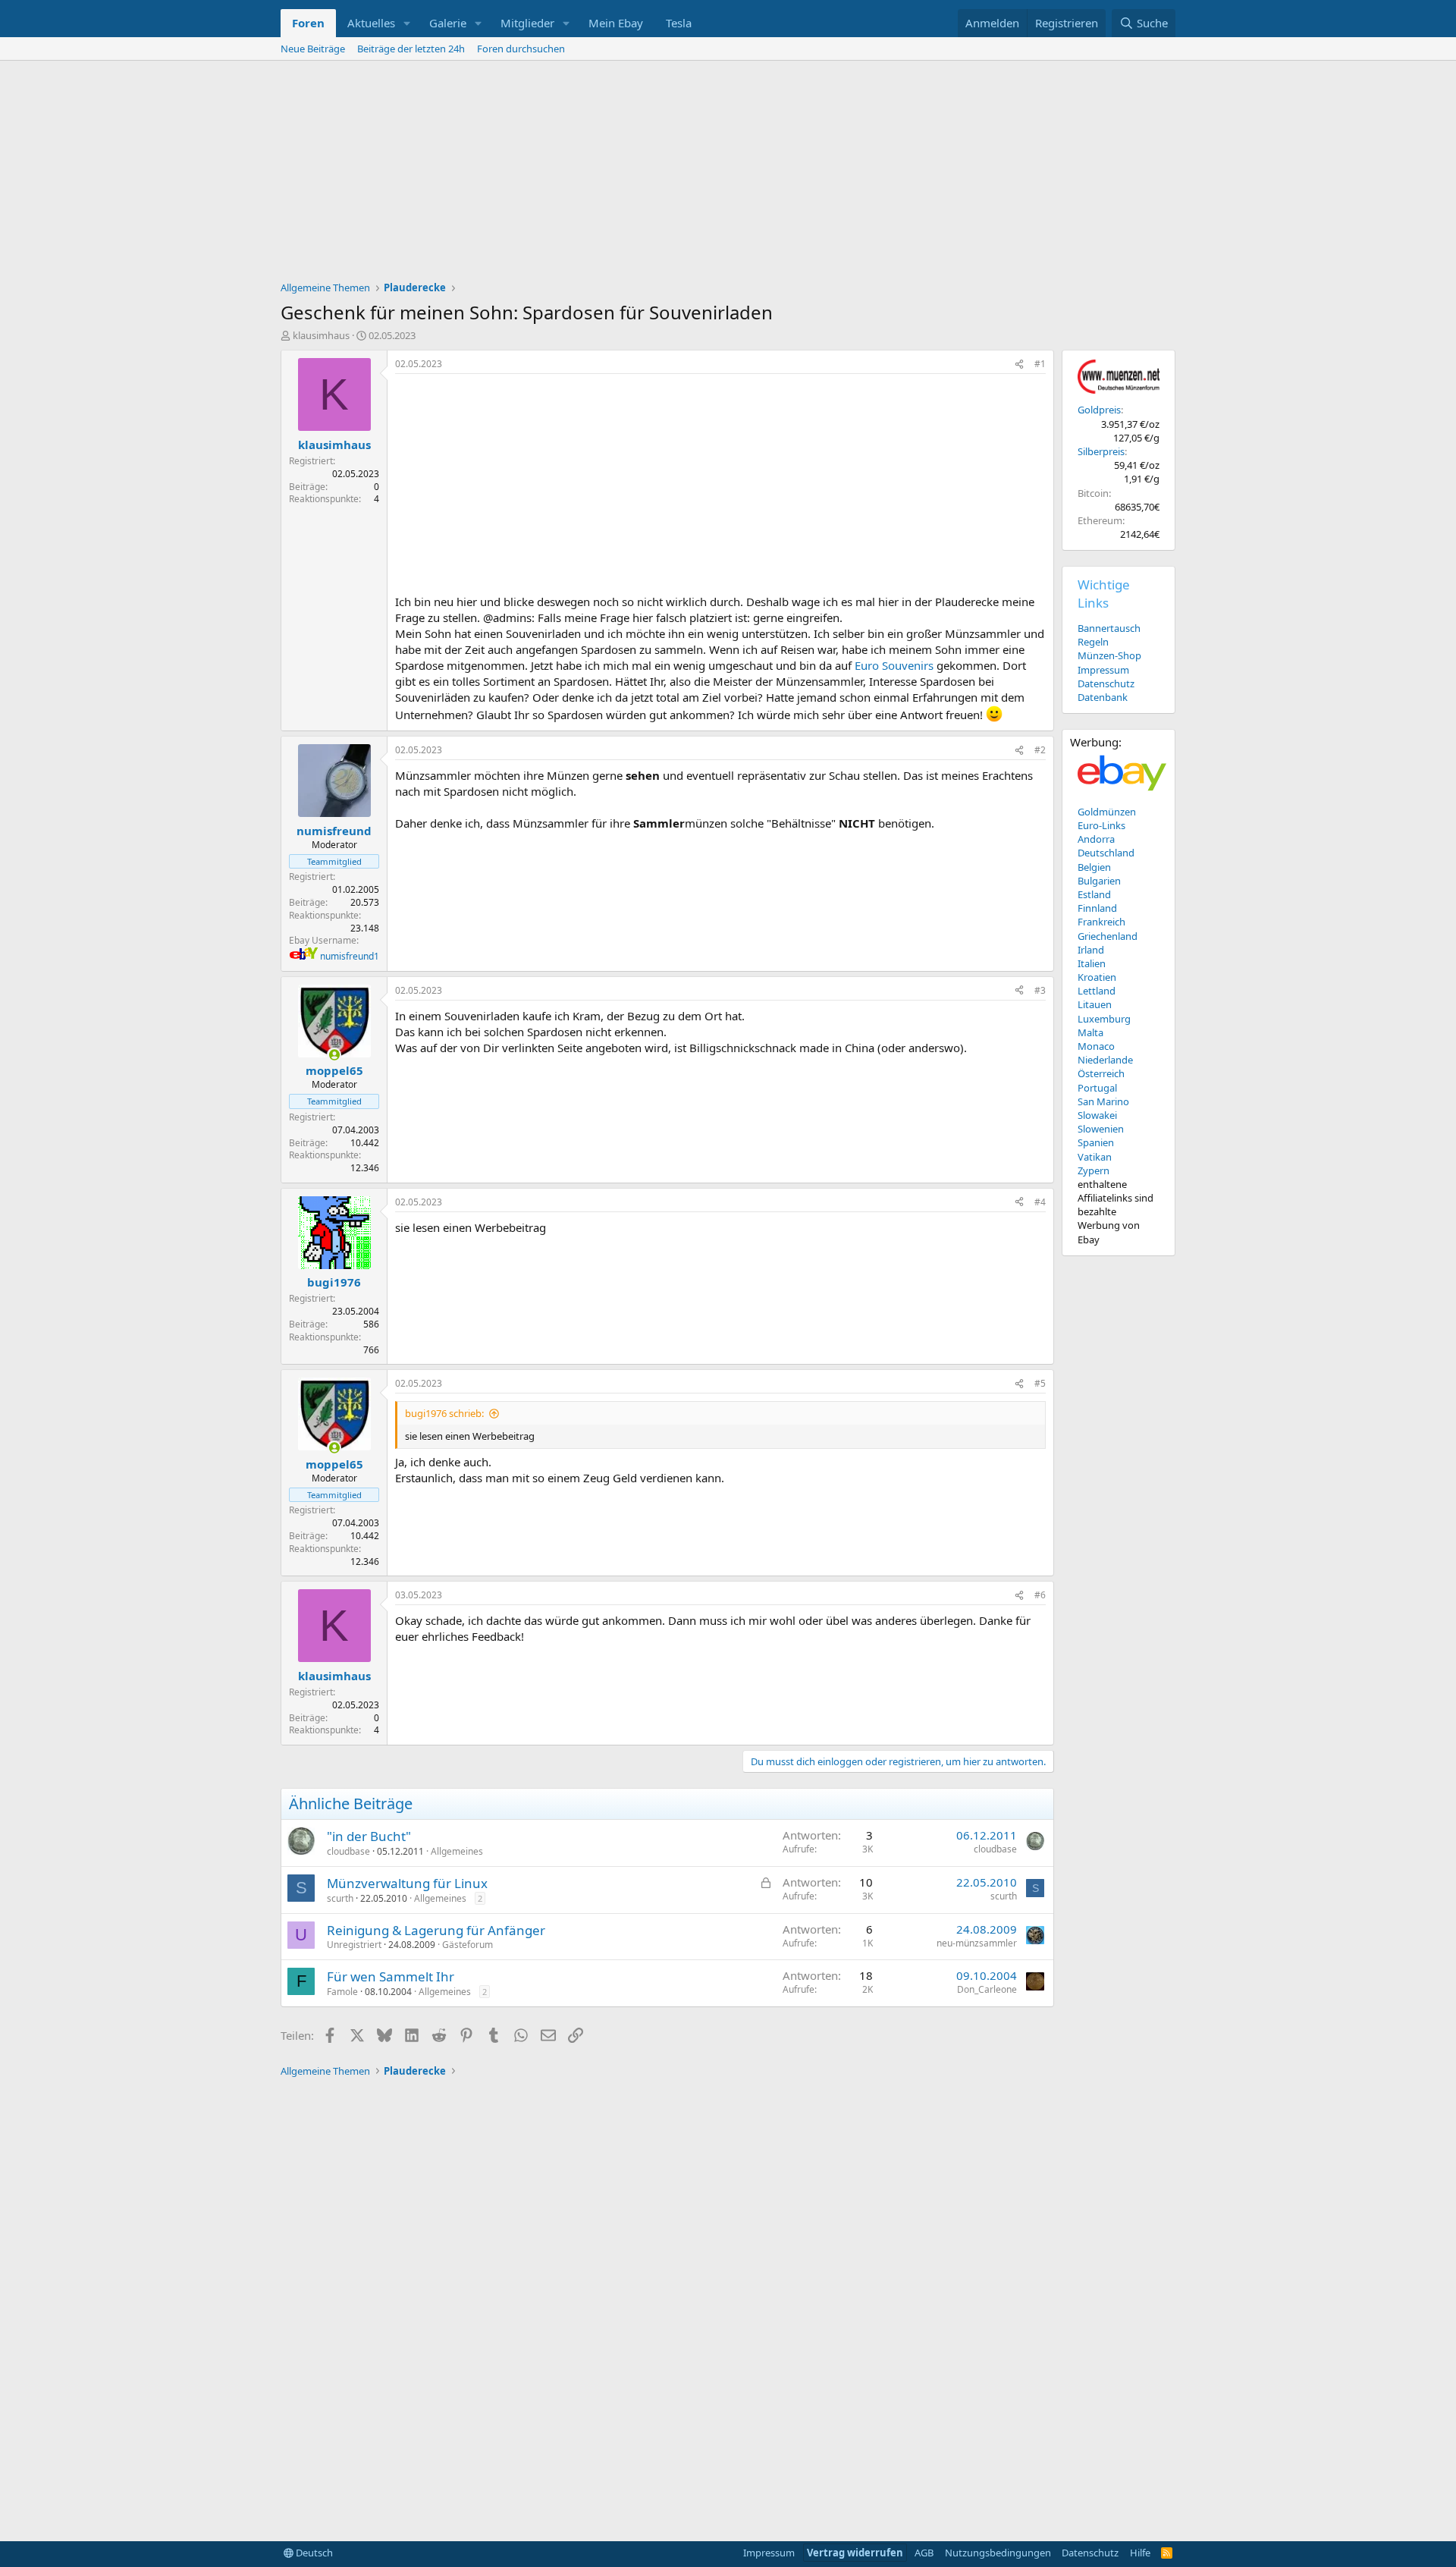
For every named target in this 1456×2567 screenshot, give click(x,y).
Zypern (1094, 1170)
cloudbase (348, 1851)
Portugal (1097, 1088)
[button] (407, 23)
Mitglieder (527, 23)
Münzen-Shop (1109, 655)
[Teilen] (1019, 364)
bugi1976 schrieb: (444, 1413)
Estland (1094, 894)
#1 (1040, 364)
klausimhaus (321, 335)
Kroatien (1097, 977)
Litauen (1095, 1004)
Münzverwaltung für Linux (407, 1883)
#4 (1040, 1202)
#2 (1040, 750)
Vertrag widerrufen (855, 2553)
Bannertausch (1109, 628)
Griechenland (1108, 936)
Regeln (1093, 642)
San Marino (1103, 1101)
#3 (1040, 990)
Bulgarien (1099, 881)
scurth (340, 1898)
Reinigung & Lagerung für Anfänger (436, 1930)
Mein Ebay (616, 23)
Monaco (1096, 1046)
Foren (308, 23)
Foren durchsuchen (521, 49)
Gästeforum (468, 1945)
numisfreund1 (350, 956)
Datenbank (1103, 697)
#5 (1040, 1383)
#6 (1040, 1595)
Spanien (1096, 1142)
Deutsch (313, 2553)
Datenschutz (1106, 683)
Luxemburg (1104, 1019)
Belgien (1094, 867)
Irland (1091, 950)
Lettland (1097, 991)
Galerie (448, 23)
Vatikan (1095, 1157)
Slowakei (1097, 1115)
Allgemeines (457, 1851)
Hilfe (1140, 2553)
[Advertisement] (728, 174)
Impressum (1103, 670)
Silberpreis (1101, 451)
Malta (1090, 1032)
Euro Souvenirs (894, 665)
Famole (342, 1992)
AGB (924, 2553)
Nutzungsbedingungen (998, 2553)
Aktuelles (371, 23)
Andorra (1096, 839)
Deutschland (1106, 853)
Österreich (1101, 1073)
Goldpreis (1099, 410)
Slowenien (1101, 1129)
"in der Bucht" (369, 1836)
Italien (1092, 963)
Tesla (679, 23)
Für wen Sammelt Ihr (391, 1976)
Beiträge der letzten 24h (411, 49)
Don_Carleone (987, 1989)
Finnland (1097, 908)
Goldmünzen (1107, 812)
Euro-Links (1101, 825)
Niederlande (1105, 1060)
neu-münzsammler (977, 1943)
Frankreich (1101, 922)
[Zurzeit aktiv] (334, 1055)
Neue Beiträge (313, 49)
